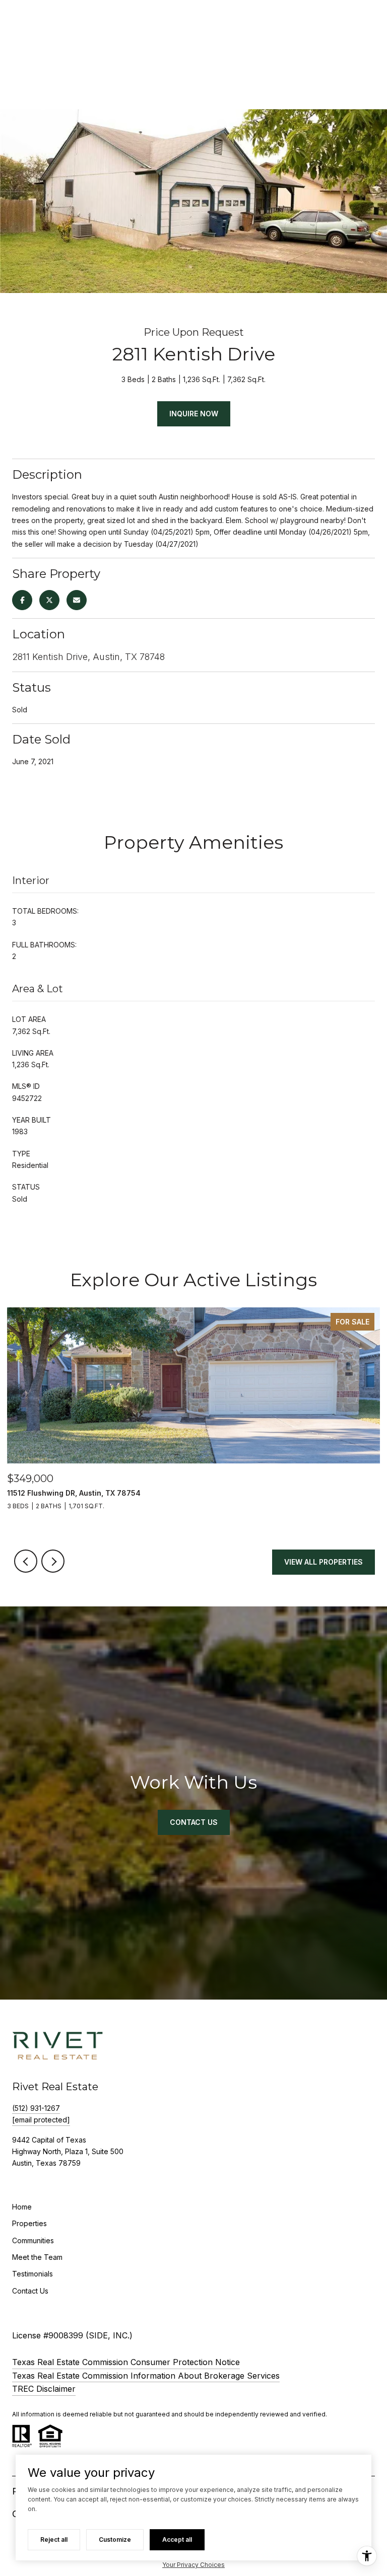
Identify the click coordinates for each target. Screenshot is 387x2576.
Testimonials (33, 2274)
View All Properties (324, 1562)
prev (26, 1561)
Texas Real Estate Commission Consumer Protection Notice (126, 2362)
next (53, 1561)
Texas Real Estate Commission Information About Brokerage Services (146, 2376)
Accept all (177, 2540)
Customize (115, 2540)
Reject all (54, 2540)
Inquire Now (194, 414)
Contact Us (30, 2291)
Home (22, 2207)
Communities (33, 2240)
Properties (29, 2223)
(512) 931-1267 (36, 2108)
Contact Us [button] (194, 1822)
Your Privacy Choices (193, 2565)
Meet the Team (37, 2257)
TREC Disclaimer (44, 2389)
